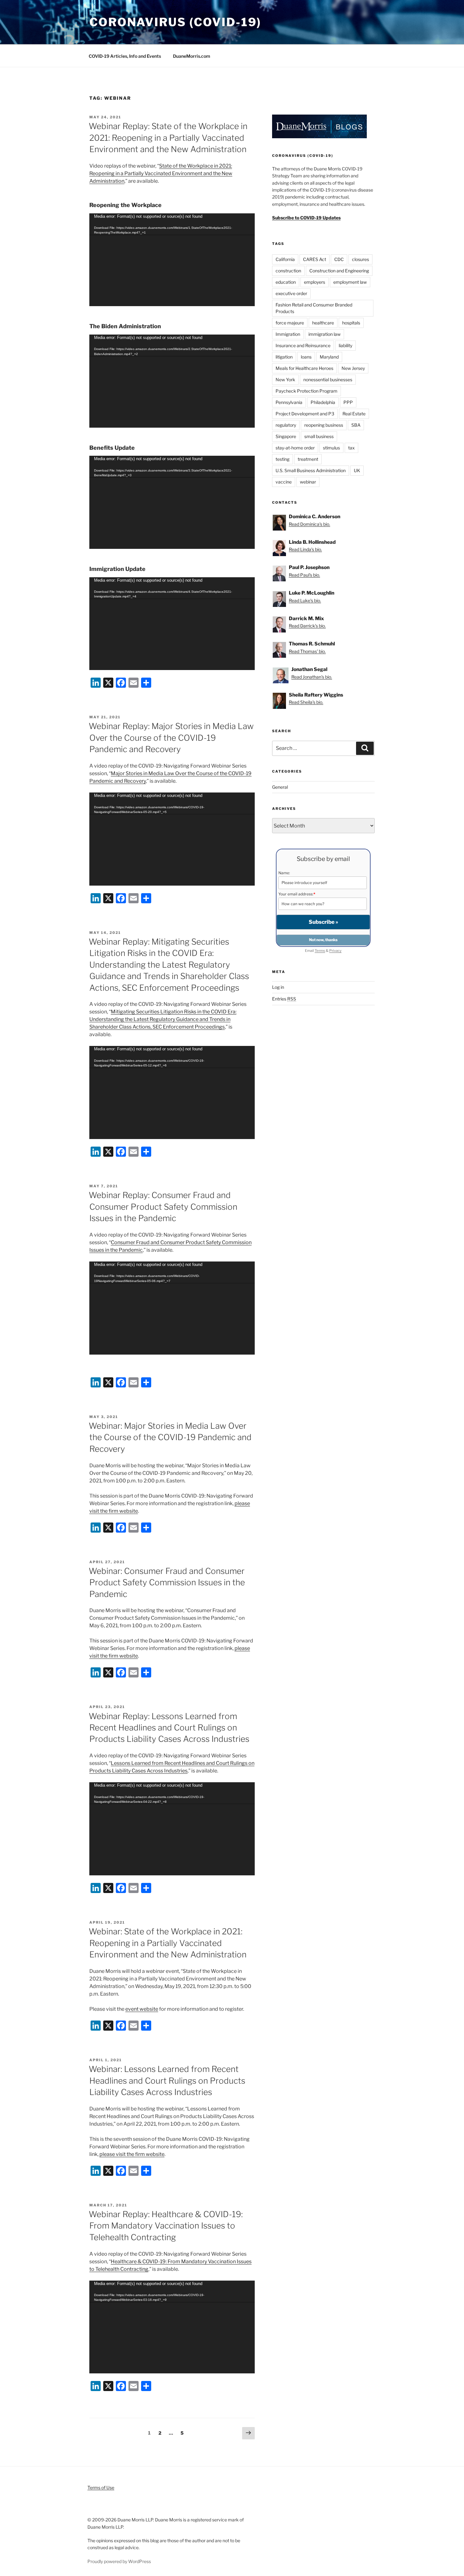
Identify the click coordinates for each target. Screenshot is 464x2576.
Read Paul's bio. (304, 575)
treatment (308, 459)
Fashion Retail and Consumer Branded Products (314, 308)
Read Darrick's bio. (307, 626)
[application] (172, 260)
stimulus (331, 448)
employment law (350, 282)
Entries (284, 999)
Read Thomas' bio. (307, 651)
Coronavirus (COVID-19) (175, 22)
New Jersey (353, 368)
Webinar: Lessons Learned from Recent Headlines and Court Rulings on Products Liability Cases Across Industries (167, 2080)
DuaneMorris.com (192, 56)
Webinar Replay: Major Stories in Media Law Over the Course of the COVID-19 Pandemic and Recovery (171, 738)
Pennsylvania (289, 402)
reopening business (324, 425)
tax (351, 448)
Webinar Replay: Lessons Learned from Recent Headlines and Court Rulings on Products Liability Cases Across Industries (169, 1728)
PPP (348, 402)
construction (288, 271)
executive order (291, 293)
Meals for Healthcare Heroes (304, 368)
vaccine (284, 482)
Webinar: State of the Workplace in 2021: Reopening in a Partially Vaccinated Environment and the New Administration (168, 1943)
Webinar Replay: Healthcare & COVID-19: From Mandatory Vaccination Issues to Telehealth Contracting (166, 2226)
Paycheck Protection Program (306, 391)
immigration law (324, 334)
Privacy (335, 951)
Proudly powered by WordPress (119, 2561)
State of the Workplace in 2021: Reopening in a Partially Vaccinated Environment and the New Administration (161, 173)
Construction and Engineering (339, 271)
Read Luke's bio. (305, 600)
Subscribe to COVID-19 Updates (306, 218)
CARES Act (315, 259)
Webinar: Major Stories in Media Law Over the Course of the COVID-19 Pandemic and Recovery (170, 1437)
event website (142, 2009)
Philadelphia (323, 402)
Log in (278, 987)
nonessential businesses (328, 380)
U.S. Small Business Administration (311, 470)
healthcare (323, 323)
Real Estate (354, 414)
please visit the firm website (132, 2154)
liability (345, 345)
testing (283, 459)
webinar (308, 482)
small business (319, 436)
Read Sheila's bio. (306, 702)
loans (306, 357)
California (285, 259)
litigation (284, 357)
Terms (320, 951)
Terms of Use (101, 2487)
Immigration (288, 334)
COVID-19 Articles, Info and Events (125, 56)
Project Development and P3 (305, 414)
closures (360, 259)
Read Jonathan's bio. (312, 677)
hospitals (351, 323)
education (286, 282)
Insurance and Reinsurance (303, 345)
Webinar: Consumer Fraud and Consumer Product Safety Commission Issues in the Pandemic (167, 1582)
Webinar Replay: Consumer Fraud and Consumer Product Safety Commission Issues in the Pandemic (163, 1207)
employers (315, 282)
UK (357, 470)
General (280, 787)
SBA (356, 425)
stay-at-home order (295, 448)
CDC (339, 259)
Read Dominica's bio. (309, 524)
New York (285, 380)
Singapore (286, 436)
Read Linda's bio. (305, 549)
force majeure (290, 323)
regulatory (286, 425)
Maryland (329, 357)
